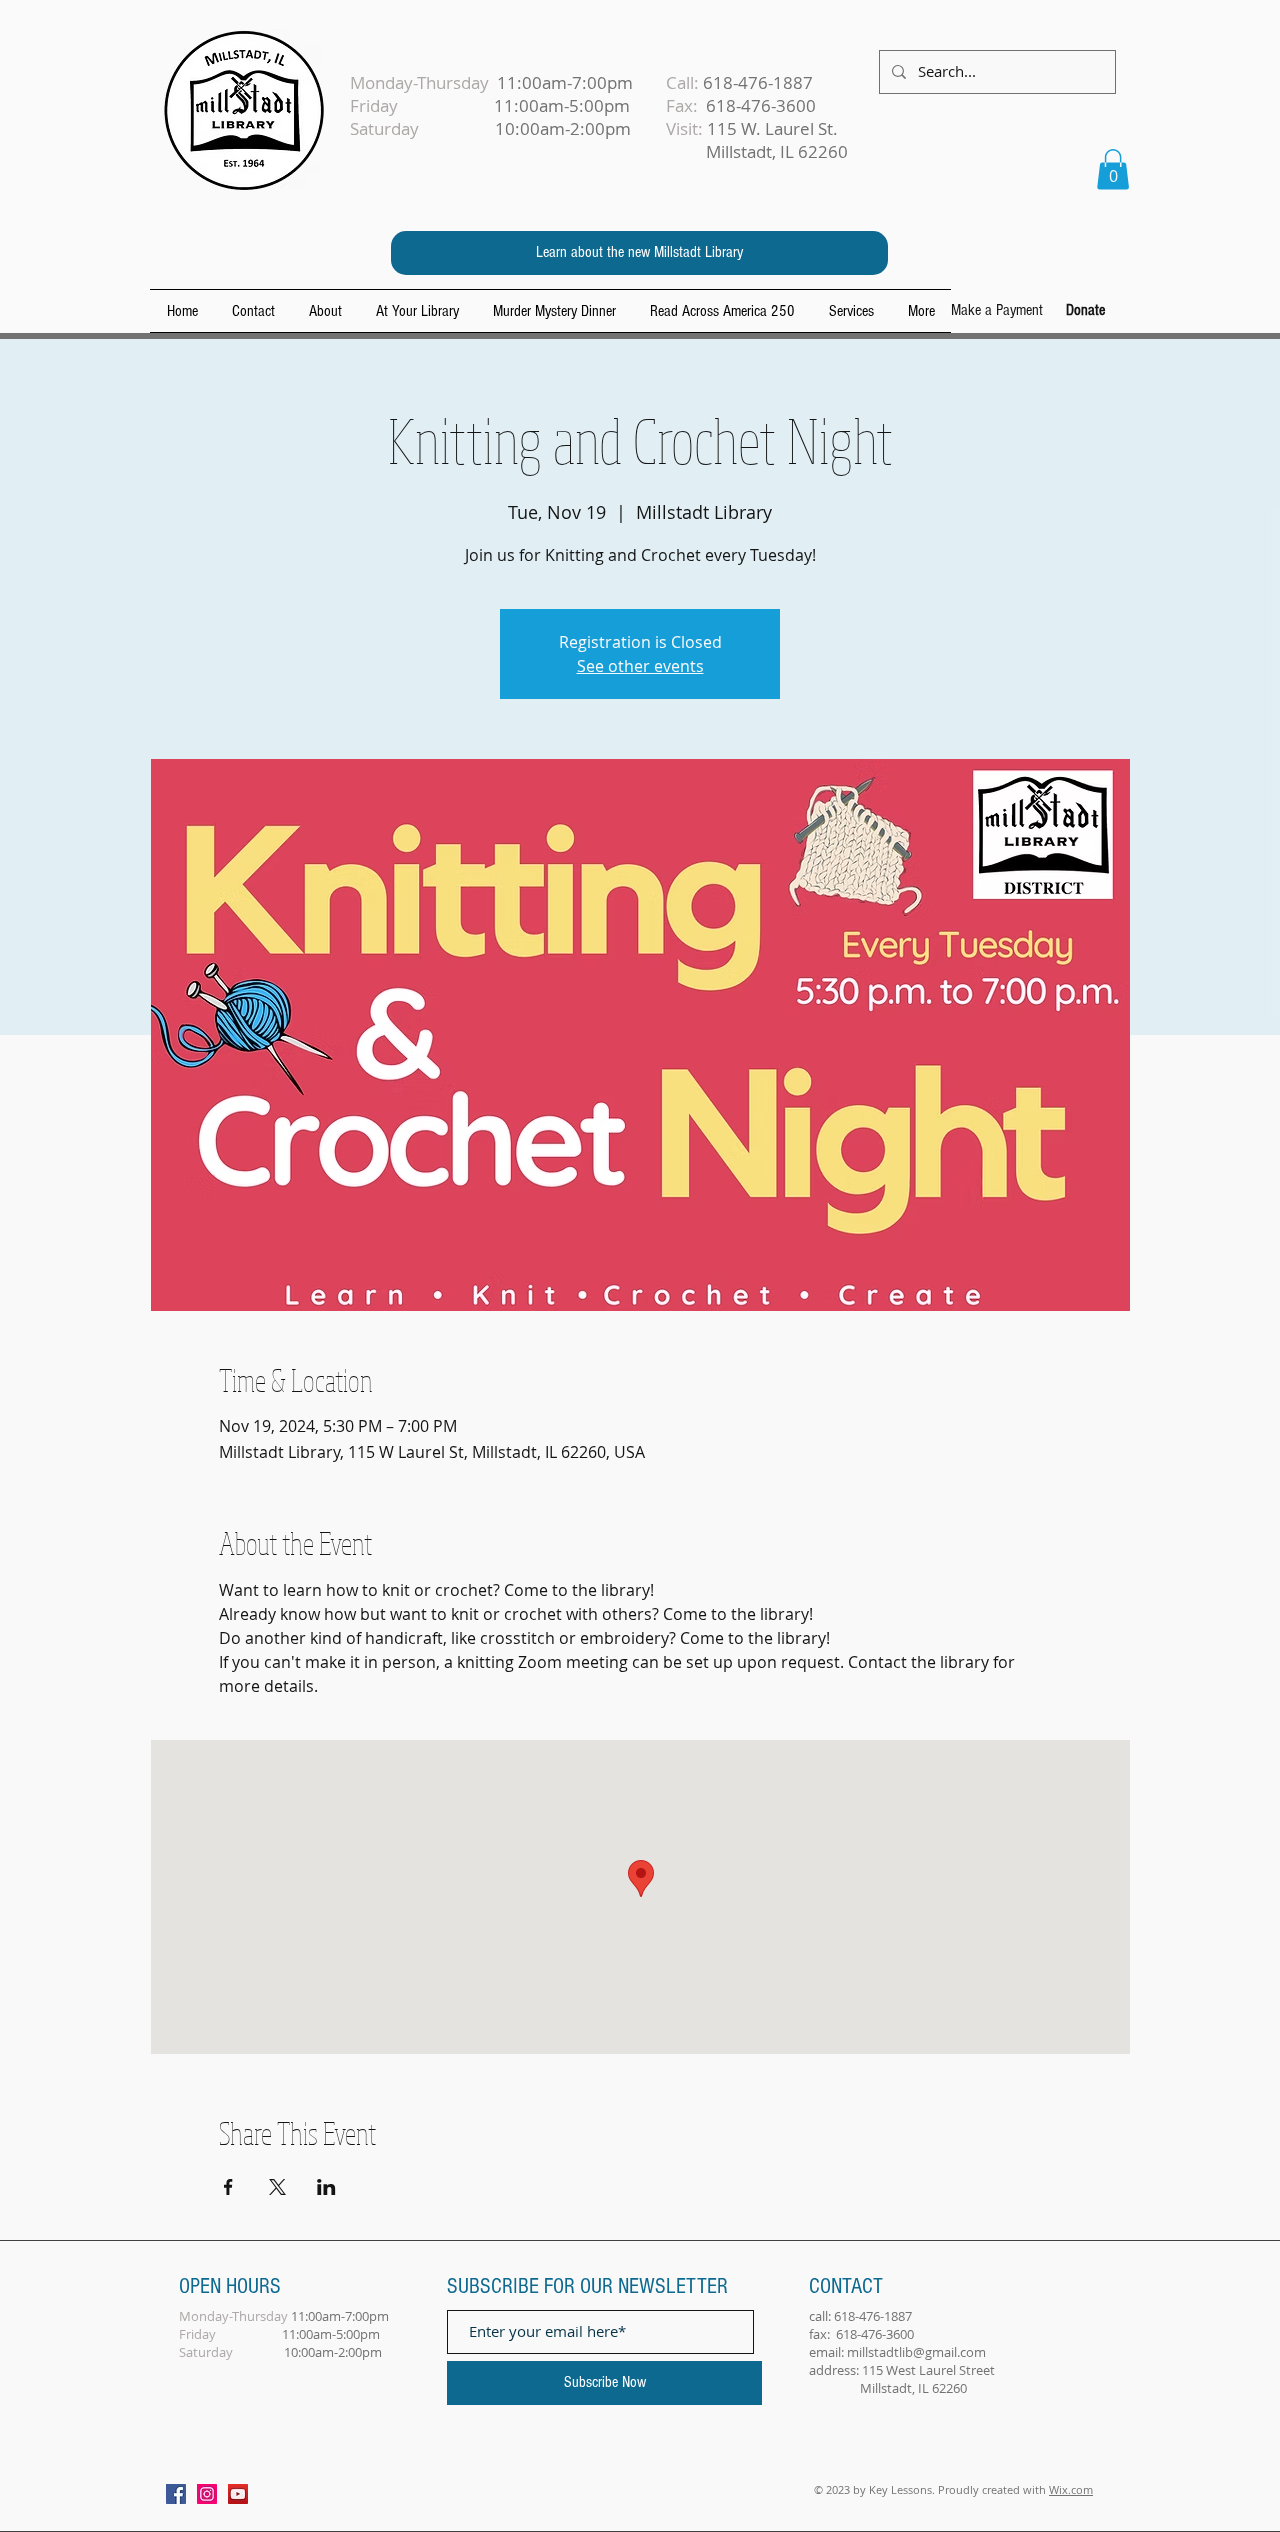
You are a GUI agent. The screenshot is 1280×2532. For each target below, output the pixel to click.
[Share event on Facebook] (228, 2187)
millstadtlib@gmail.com (916, 2352)
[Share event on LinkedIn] (326, 2187)
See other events (640, 666)
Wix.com (1071, 2489)
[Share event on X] (277, 2187)
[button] (1113, 169)
